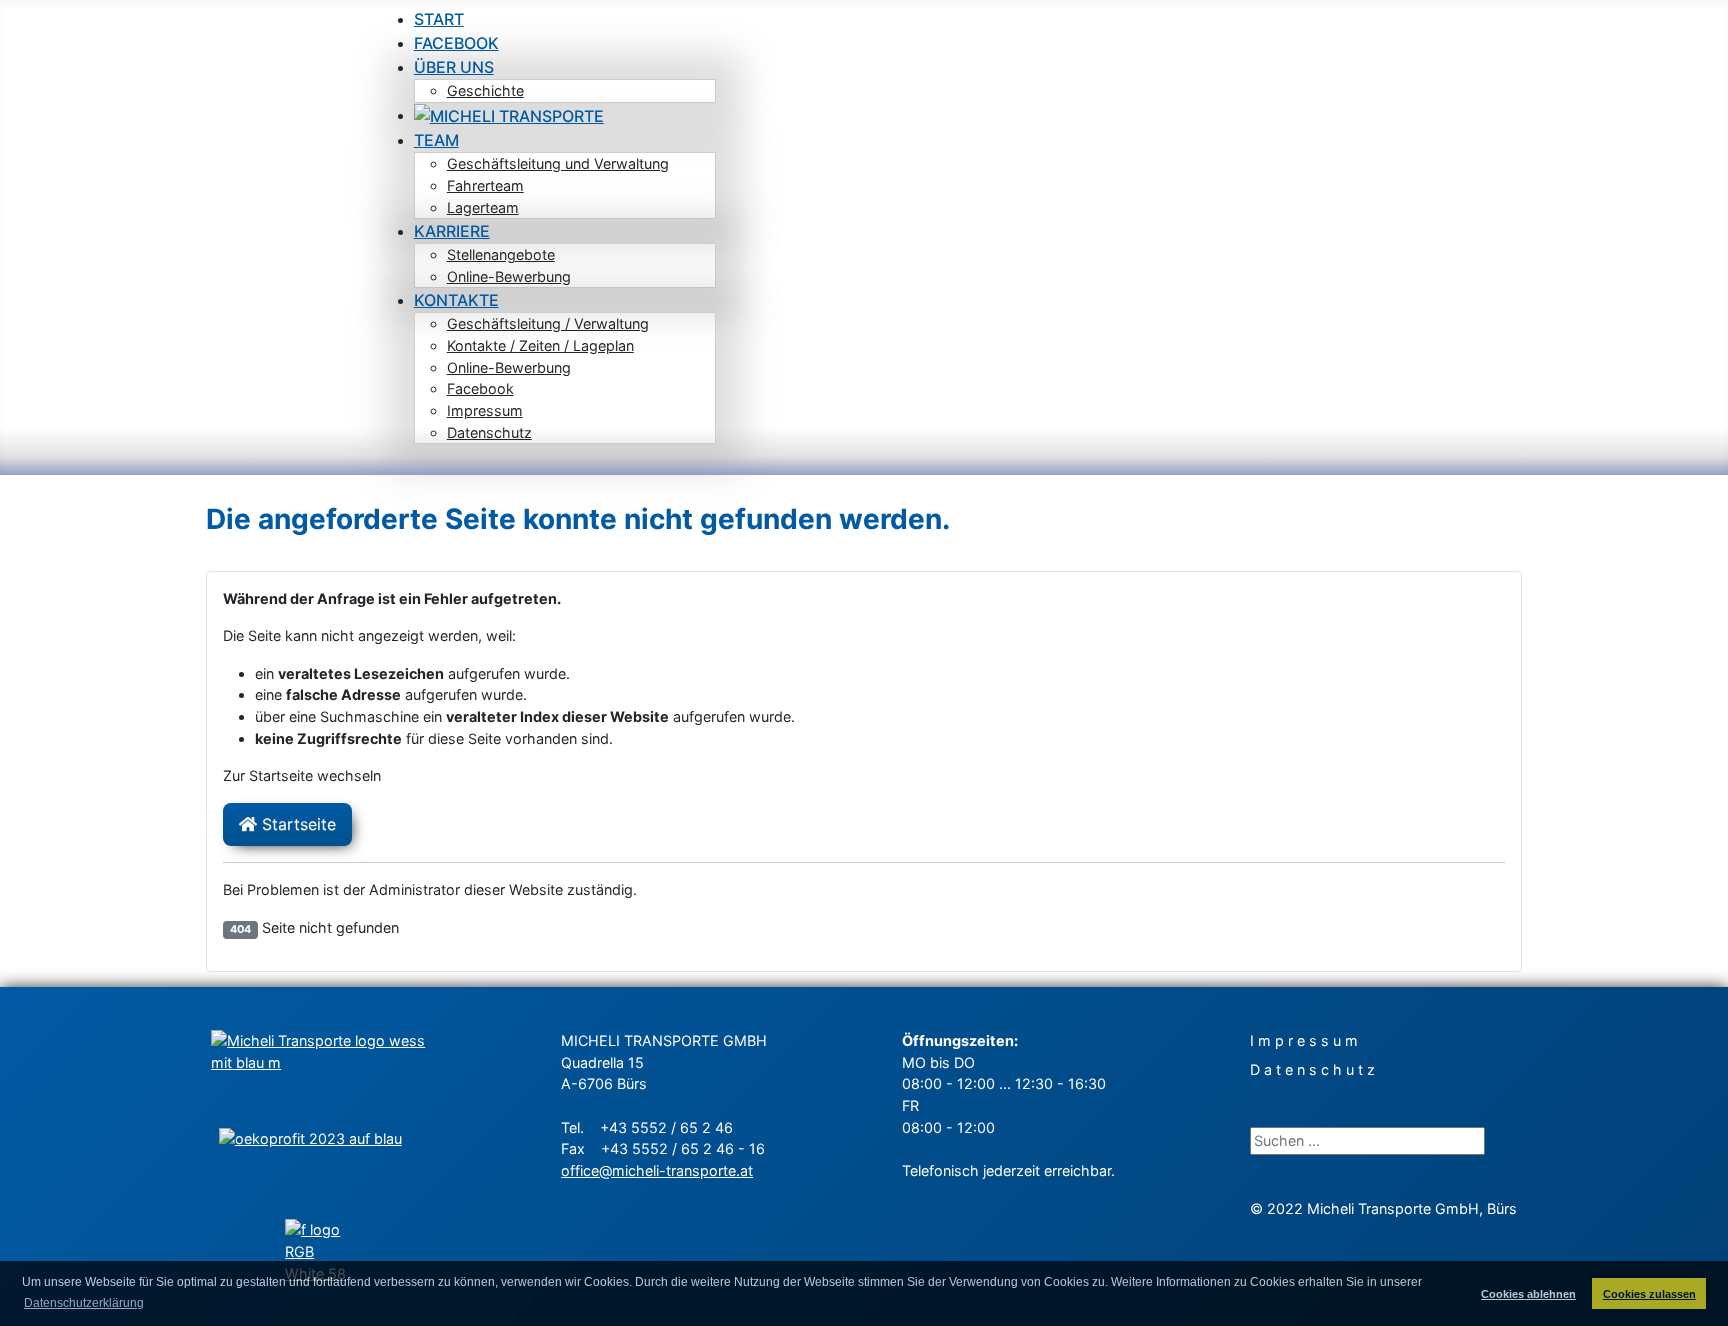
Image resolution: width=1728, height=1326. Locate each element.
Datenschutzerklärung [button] (84, 1303)
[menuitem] (439, 19)
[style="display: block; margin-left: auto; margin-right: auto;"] (318, 1163)
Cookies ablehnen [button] (1528, 1294)
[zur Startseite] (318, 1068)
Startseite (296, 824)
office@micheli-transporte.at (657, 1170)
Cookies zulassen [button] (1649, 1294)
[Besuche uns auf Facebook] (318, 1252)
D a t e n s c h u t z (1312, 1069)
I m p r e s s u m (1304, 1040)
